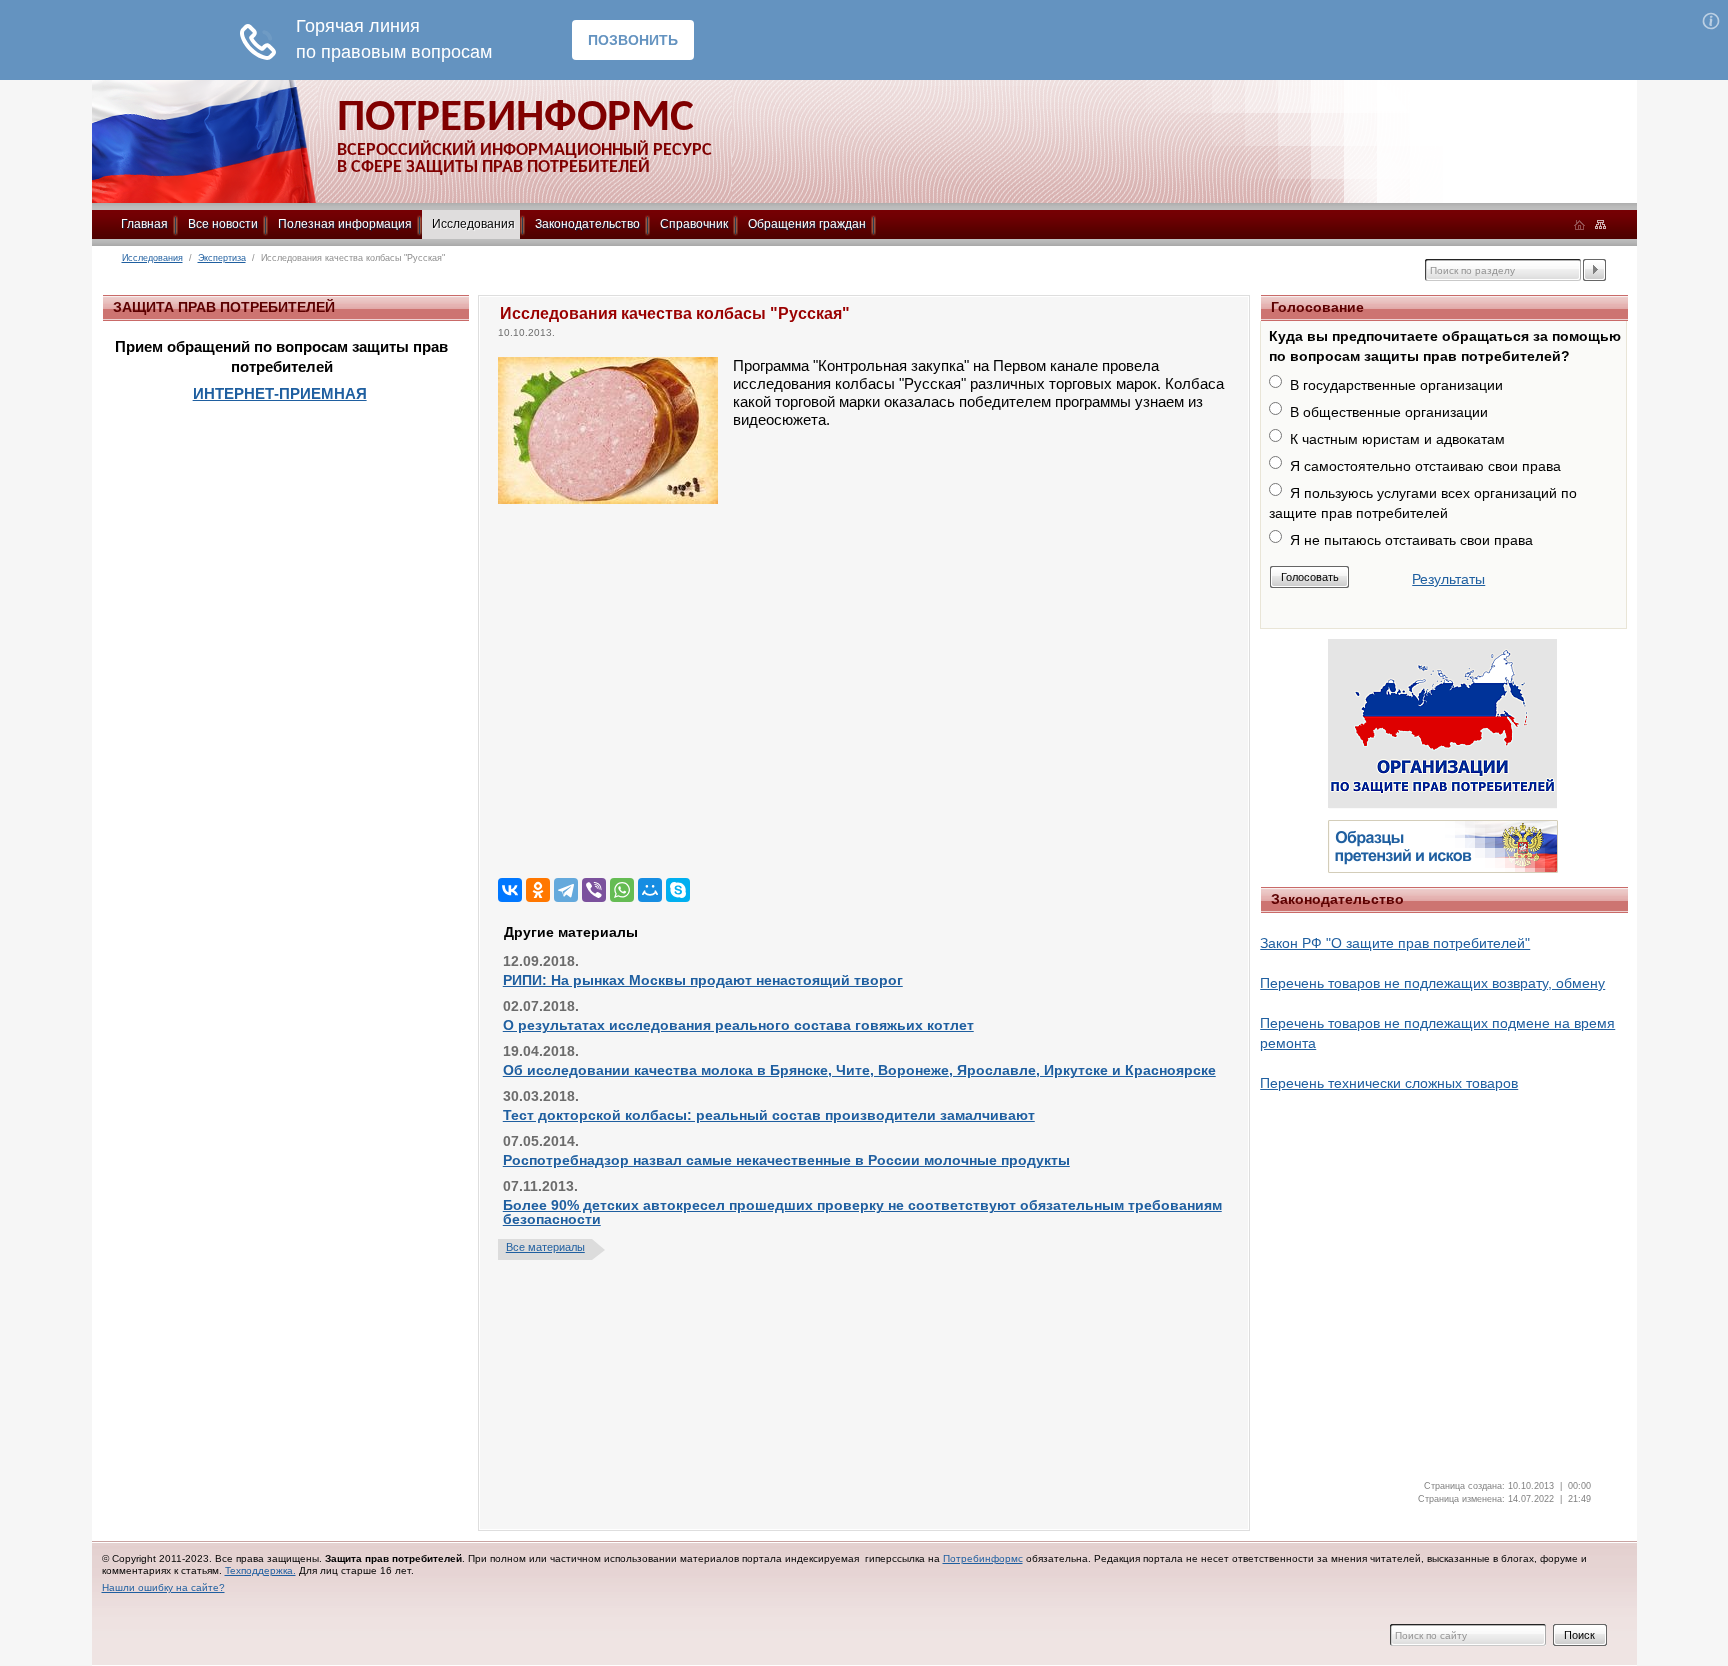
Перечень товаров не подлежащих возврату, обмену (1432, 983)
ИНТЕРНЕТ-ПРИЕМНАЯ (280, 393)
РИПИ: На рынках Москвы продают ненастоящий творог (703, 980)
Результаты (1448, 579)
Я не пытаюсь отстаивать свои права (1411, 540)
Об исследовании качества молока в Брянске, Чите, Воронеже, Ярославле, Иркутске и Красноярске (859, 1070)
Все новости (223, 224)
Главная (144, 224)
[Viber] (594, 890)
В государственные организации (1396, 385)
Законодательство (587, 224)
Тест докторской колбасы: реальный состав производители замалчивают (769, 1115)
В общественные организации (1389, 412)
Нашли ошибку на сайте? (163, 1587)
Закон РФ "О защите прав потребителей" (1395, 943)
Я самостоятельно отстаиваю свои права (1425, 466)
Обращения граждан (807, 224)
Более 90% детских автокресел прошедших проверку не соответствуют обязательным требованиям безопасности (862, 1212)
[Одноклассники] (538, 890)
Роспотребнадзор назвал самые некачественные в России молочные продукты (786, 1160)
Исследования (473, 224)
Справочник (694, 224)
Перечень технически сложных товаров (1389, 1083)
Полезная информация (345, 224)
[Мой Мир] (650, 890)
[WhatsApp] (622, 890)
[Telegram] (566, 890)
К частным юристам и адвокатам (1397, 439)
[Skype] (678, 890)
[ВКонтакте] (510, 890)
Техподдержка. (260, 1570)
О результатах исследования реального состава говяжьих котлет (738, 1025)
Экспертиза (222, 258)
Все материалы (545, 1247)
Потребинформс (983, 1558)
